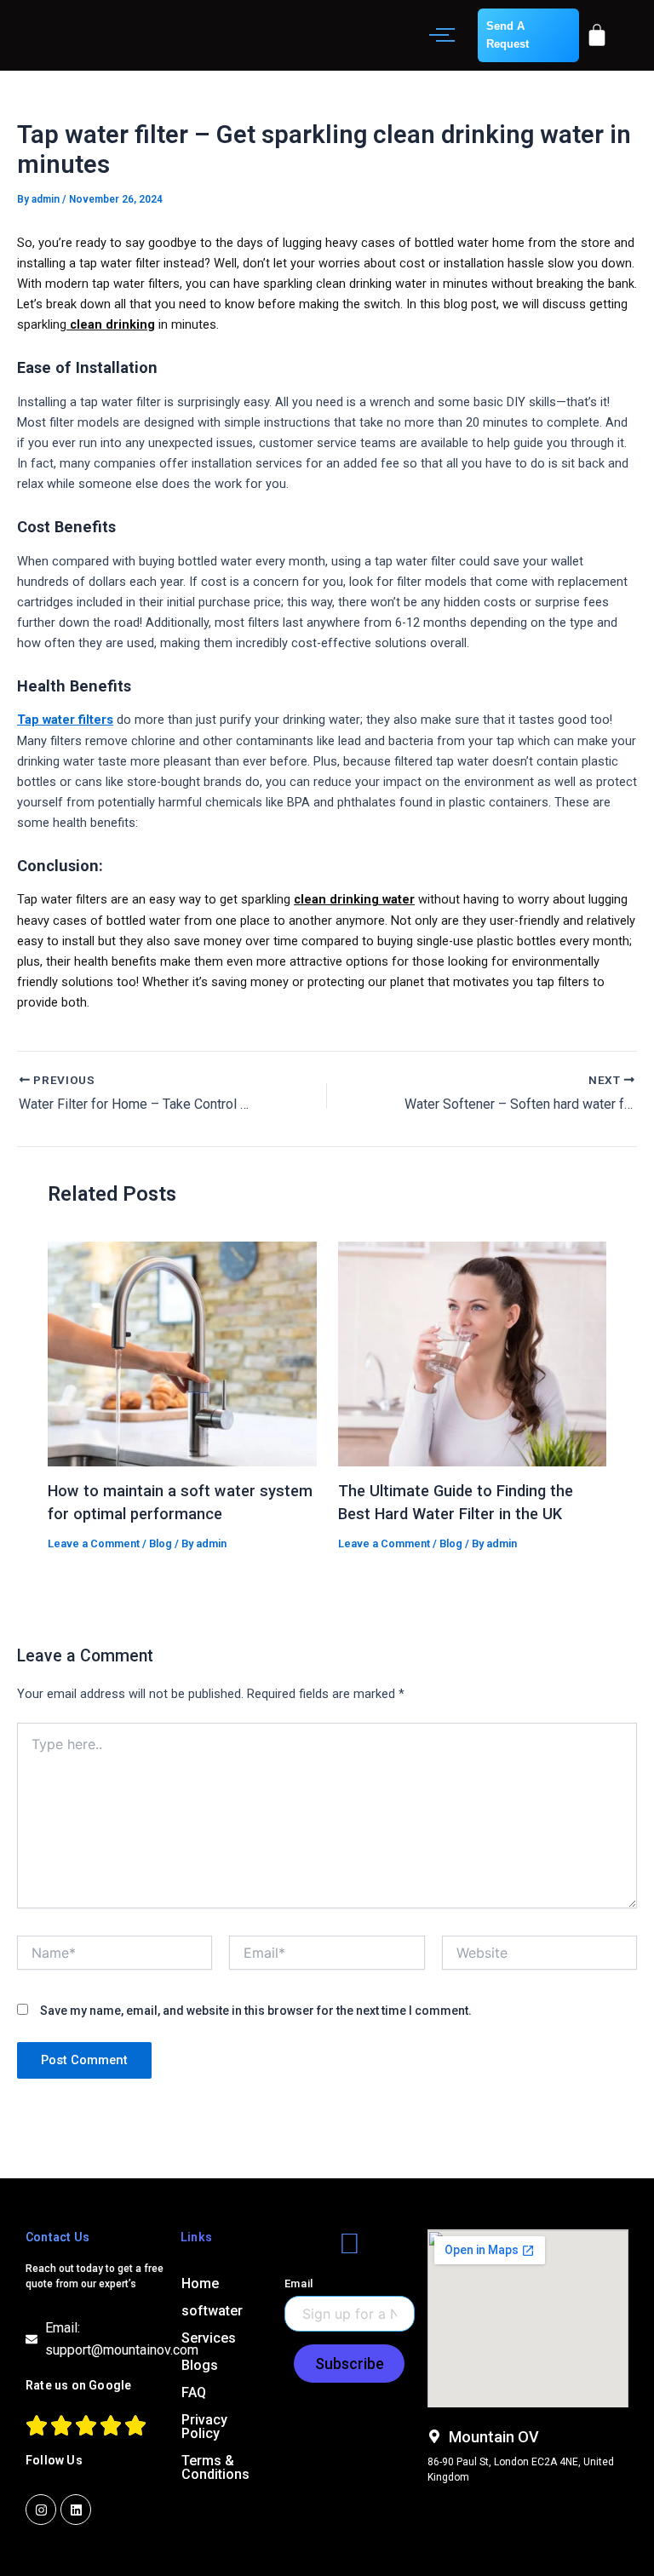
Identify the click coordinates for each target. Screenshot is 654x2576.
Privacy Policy (204, 2427)
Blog (161, 1543)
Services (209, 2338)
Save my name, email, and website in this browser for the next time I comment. (256, 2011)
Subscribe (350, 2364)
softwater (212, 2311)
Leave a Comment (94, 1543)
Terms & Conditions (215, 2467)
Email (299, 2284)
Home (200, 2283)
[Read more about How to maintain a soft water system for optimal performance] (182, 1354)
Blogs (200, 2365)
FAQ (194, 2392)
